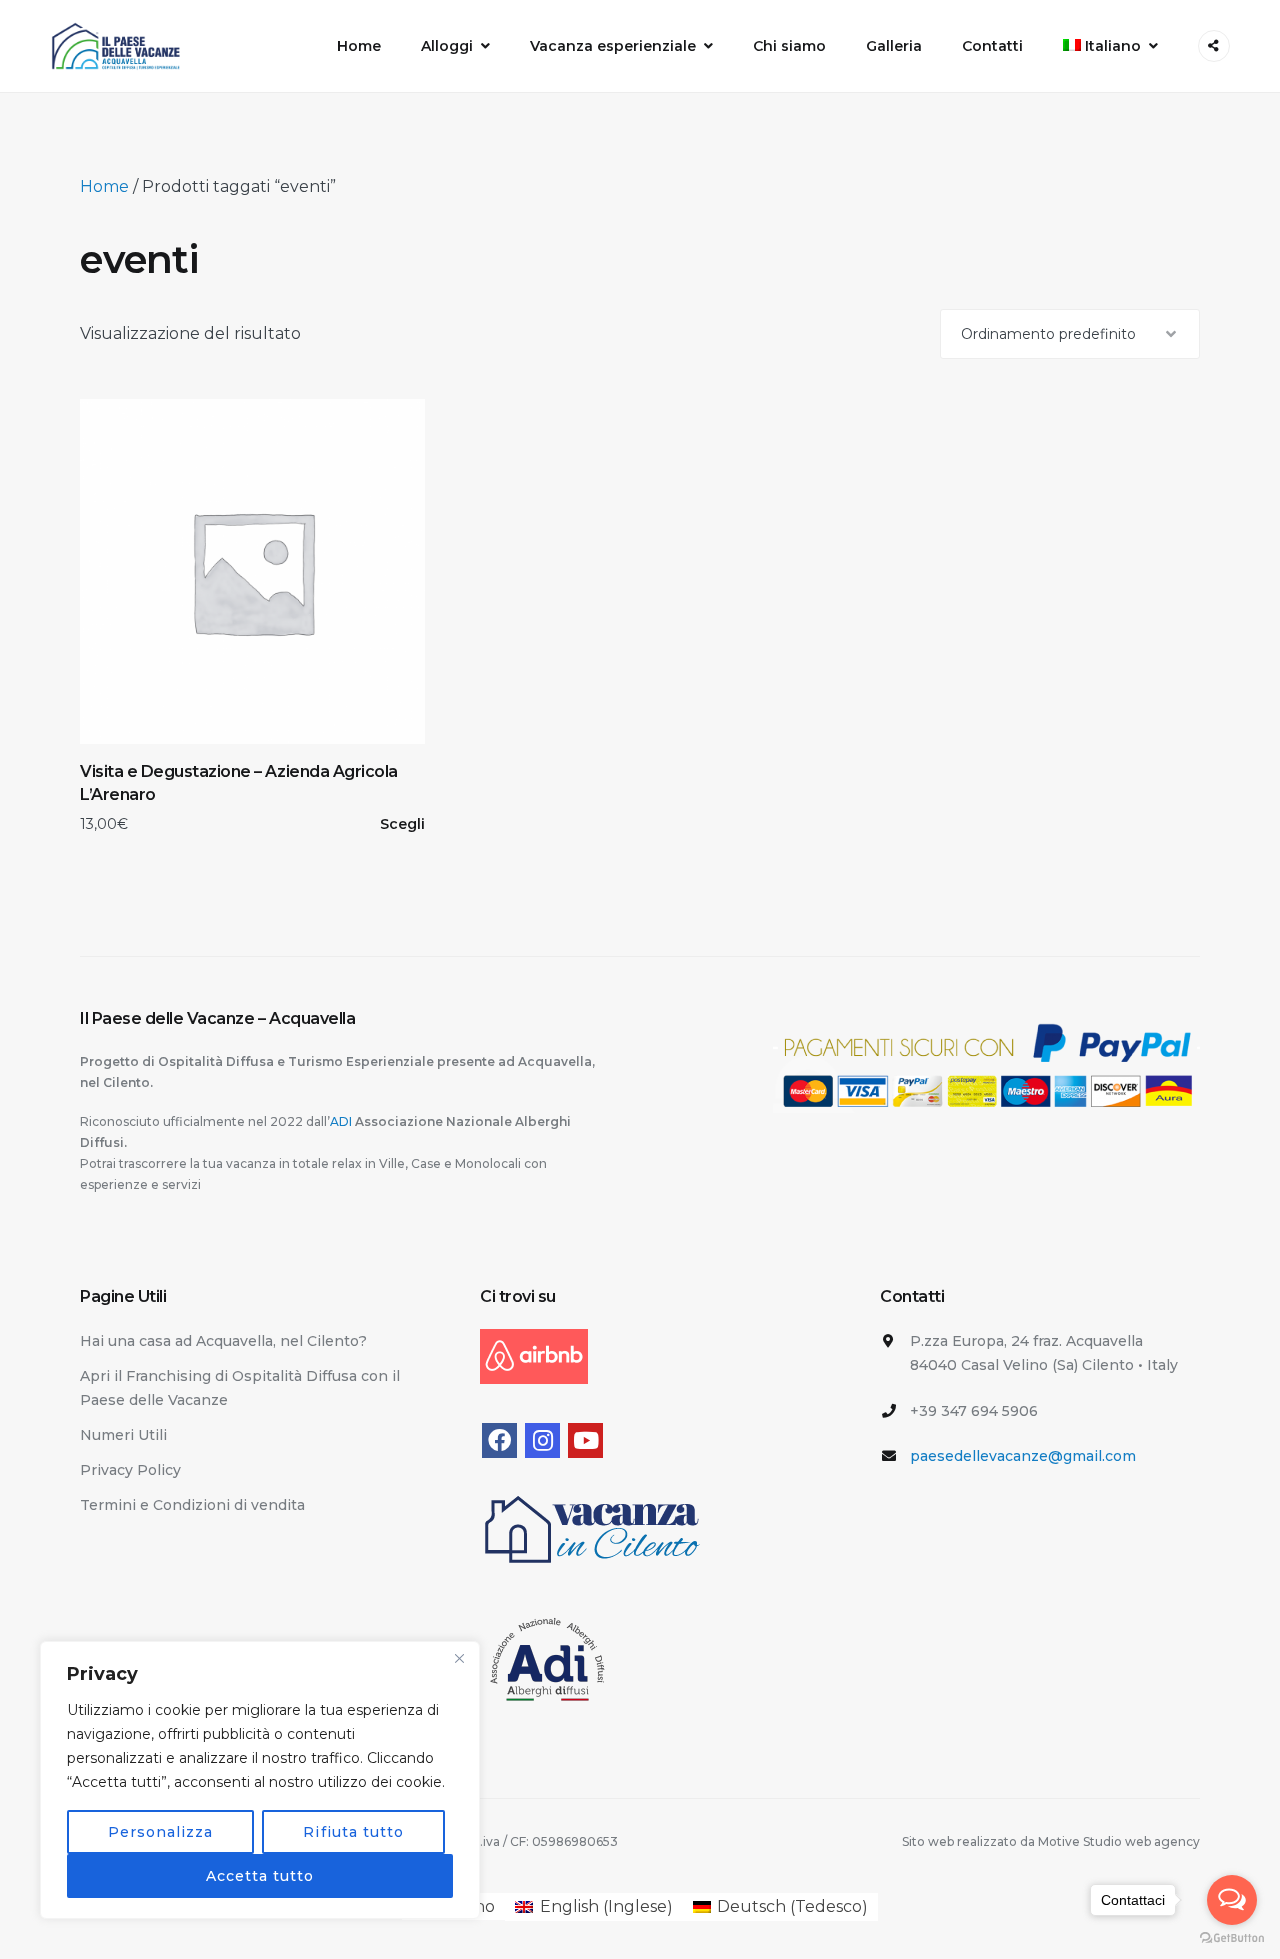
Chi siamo (789, 46)
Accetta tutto (260, 1876)
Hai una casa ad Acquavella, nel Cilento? (223, 1341)
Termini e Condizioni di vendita (192, 1505)
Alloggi (447, 46)
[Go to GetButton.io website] (1232, 1938)
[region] (260, 1780)
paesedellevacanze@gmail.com (1023, 1456)
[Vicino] (459, 1658)
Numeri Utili (123, 1435)
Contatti (992, 46)
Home (359, 46)
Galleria (894, 46)
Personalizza (161, 1832)
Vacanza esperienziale (613, 46)
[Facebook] (499, 1440)
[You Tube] (585, 1440)
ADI (342, 1121)
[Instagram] (542, 1440)
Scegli (402, 824)
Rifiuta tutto (353, 1832)
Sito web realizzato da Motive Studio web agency (1051, 1841)
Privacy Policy (130, 1470)
